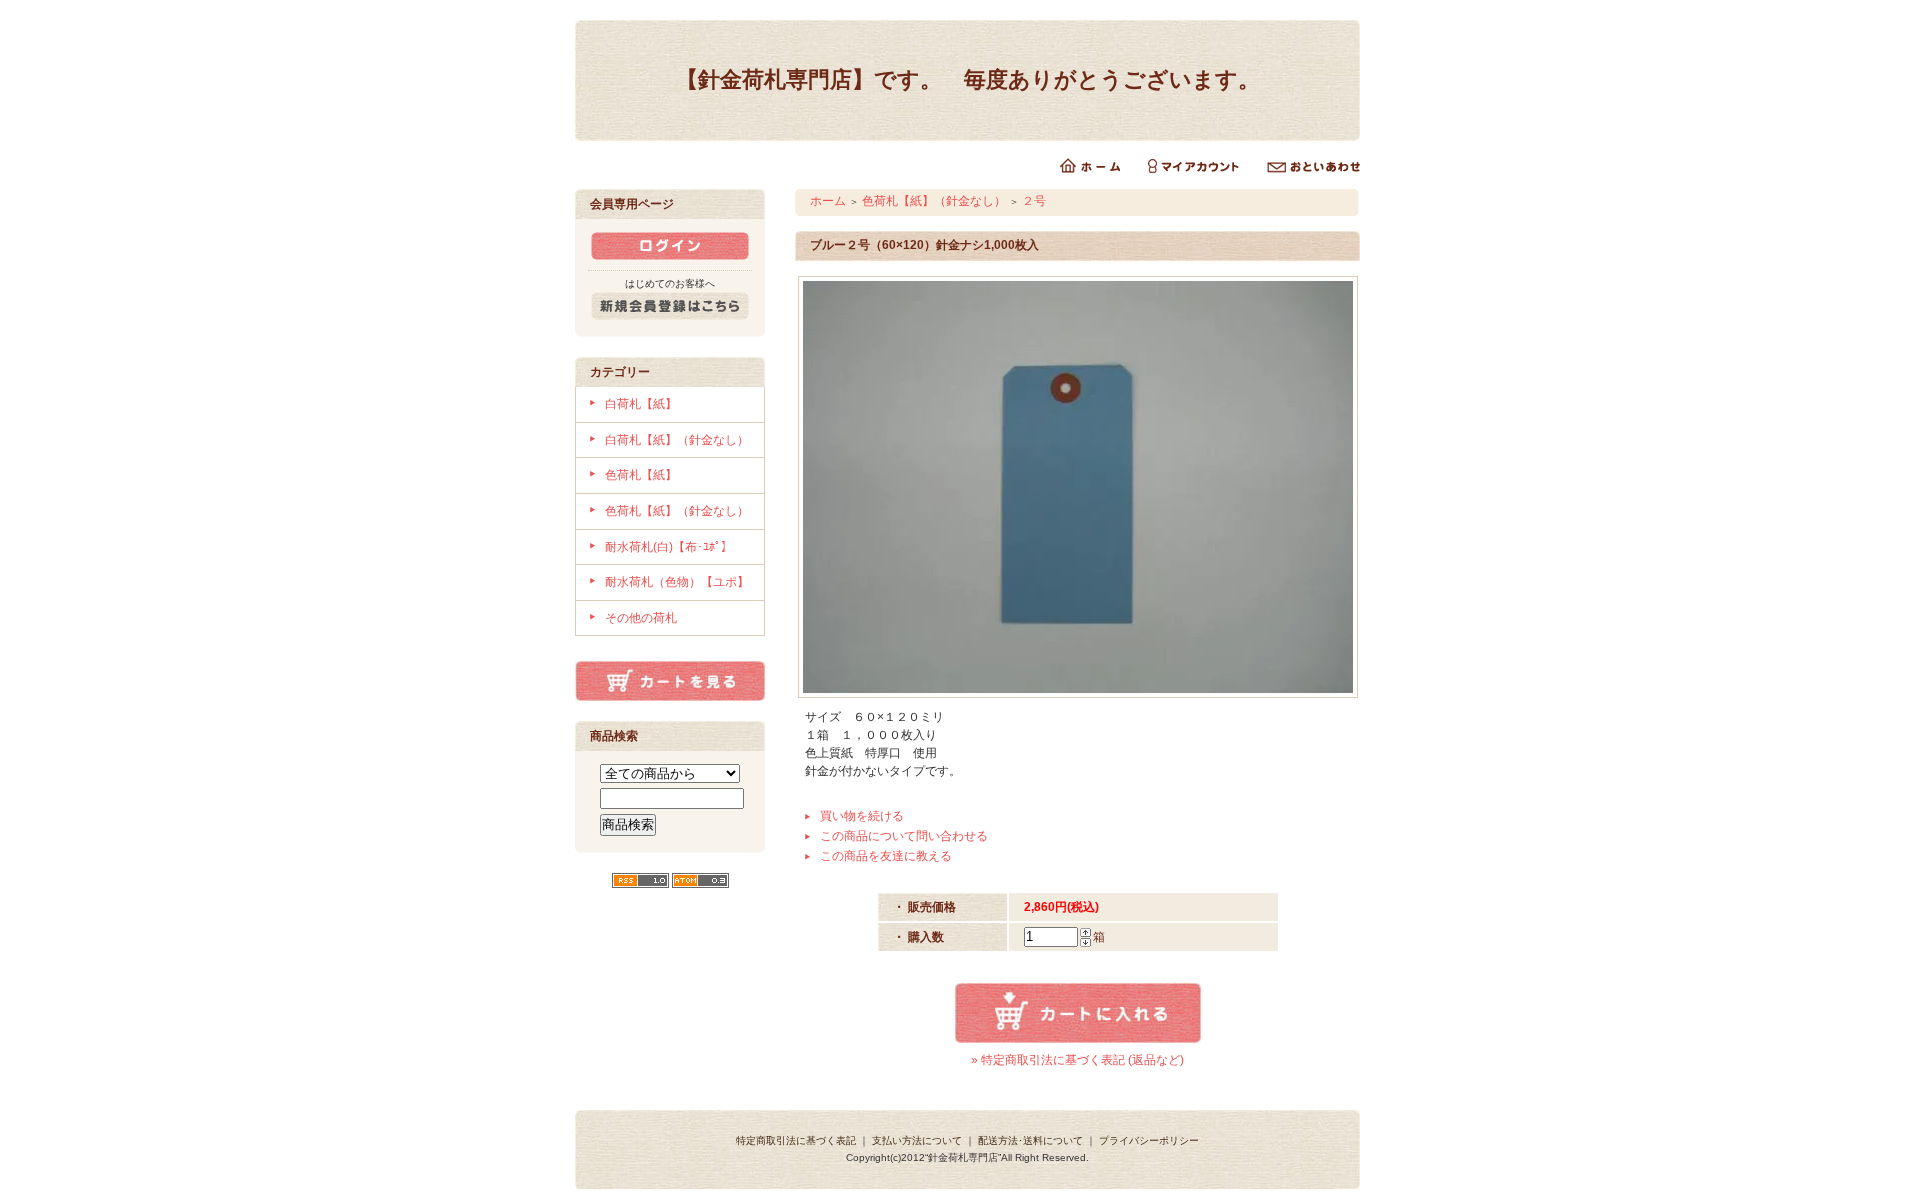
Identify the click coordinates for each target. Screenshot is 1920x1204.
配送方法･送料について (1030, 1140)
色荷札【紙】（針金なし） (677, 511)
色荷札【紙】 (641, 475)
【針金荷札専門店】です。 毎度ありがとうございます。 (968, 79)
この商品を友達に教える (886, 856)
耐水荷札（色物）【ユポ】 (677, 582)
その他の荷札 (641, 618)
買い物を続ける (862, 816)
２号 (1034, 201)
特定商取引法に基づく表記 (796, 1140)
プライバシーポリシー (1149, 1140)
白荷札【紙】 (641, 404)
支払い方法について (917, 1140)
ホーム (828, 201)
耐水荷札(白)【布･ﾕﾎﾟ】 (669, 547)
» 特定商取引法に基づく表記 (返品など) (1077, 1060)
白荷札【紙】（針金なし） (677, 440)
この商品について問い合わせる (904, 836)
